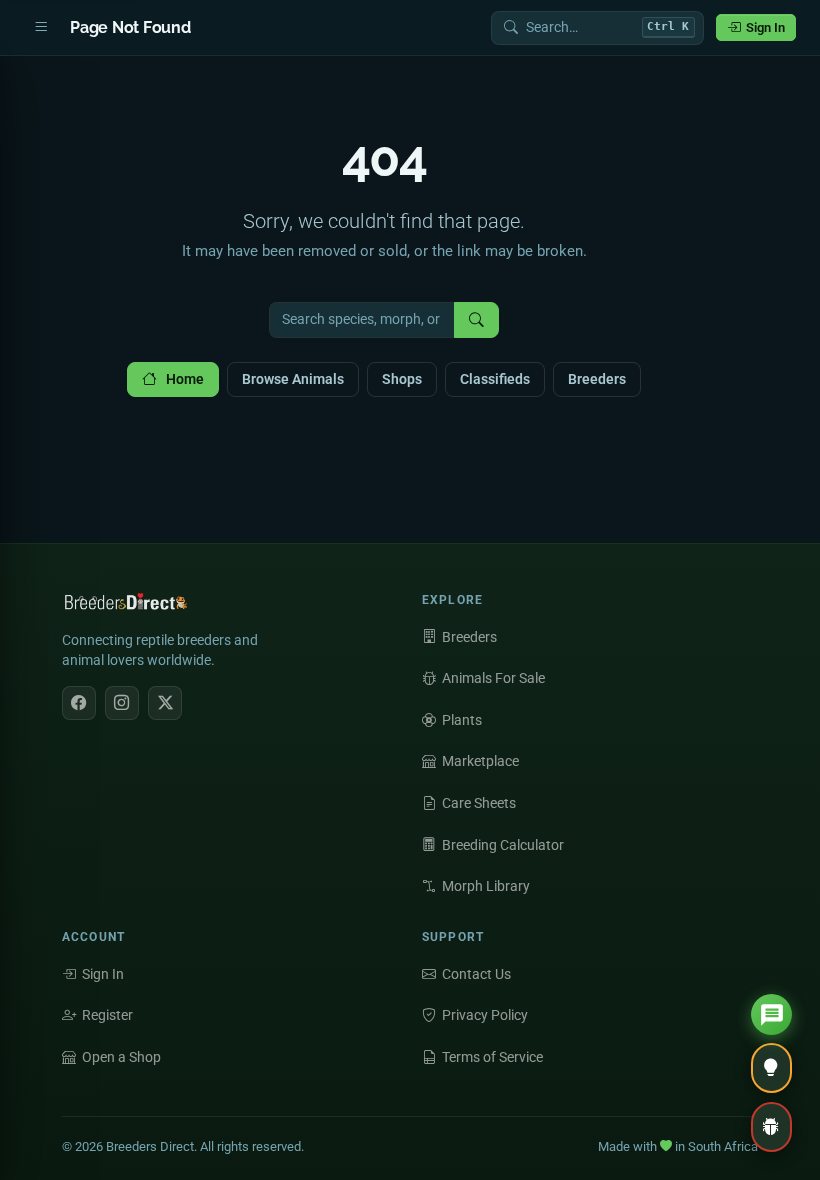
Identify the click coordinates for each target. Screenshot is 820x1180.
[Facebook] (79, 703)
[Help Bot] (771, 1014)
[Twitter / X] (165, 703)
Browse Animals (293, 379)
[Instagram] (122, 703)
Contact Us (476, 974)
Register (107, 1015)
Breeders (597, 379)
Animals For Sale (493, 678)
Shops (402, 379)
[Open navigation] (41, 28)
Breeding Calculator (503, 845)
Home (185, 379)
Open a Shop (121, 1057)
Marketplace (480, 761)
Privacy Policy (485, 1015)
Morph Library (486, 886)
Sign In (765, 27)
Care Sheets (479, 803)
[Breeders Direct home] (127, 607)
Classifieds (495, 379)
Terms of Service (492, 1057)
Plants (462, 720)
